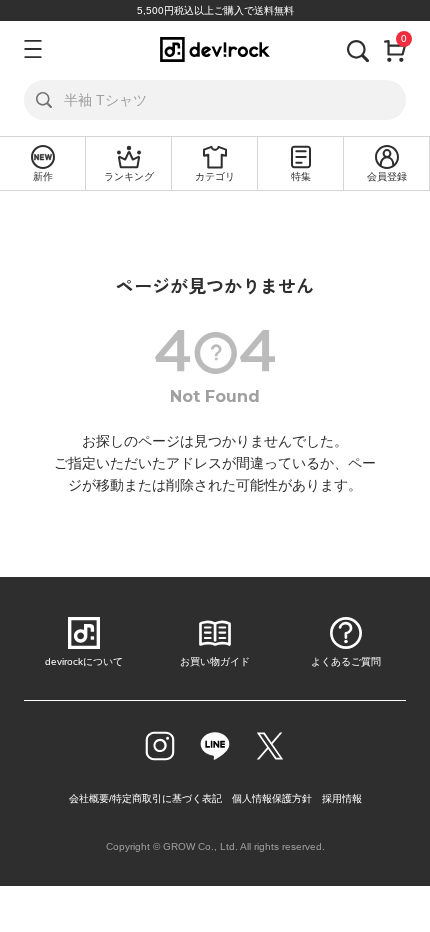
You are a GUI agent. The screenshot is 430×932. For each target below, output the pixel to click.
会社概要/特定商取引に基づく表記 (145, 798)
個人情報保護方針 (272, 798)
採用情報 (342, 798)
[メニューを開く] (30, 49)
